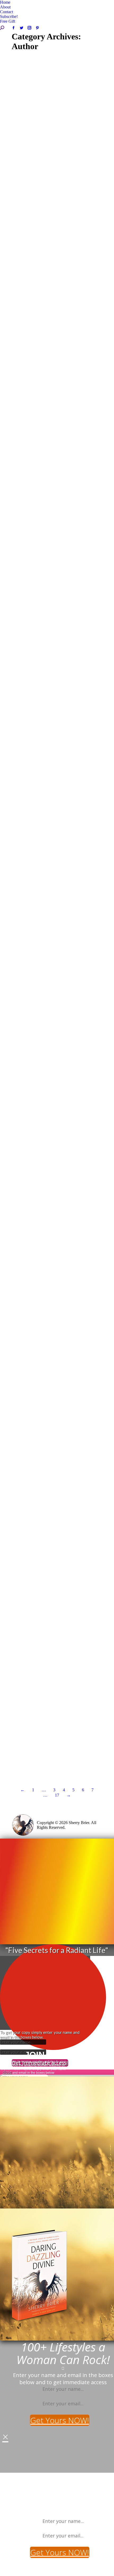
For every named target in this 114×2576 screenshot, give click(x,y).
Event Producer (33, 352)
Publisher (27, 185)
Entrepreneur (30, 538)
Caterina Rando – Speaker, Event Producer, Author (52, 338)
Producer (65, 715)
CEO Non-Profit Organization (45, 528)
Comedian (42, 881)
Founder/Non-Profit (60, 538)
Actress (26, 1728)
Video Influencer (68, 547)
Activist (26, 1044)
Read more (30, 221)
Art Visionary (31, 1546)
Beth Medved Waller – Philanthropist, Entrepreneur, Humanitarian (57, 514)
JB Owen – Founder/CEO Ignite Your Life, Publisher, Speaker (56, 171)
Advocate (28, 524)
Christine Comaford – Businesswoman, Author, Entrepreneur (43, 1205)
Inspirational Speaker (62, 180)
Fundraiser (28, 543)
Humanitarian (51, 543)
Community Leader (36, 533)
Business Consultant (51, 347)
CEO (38, 180)
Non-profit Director (36, 547)
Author (26, 180)
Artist (49, 1546)
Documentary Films (71, 533)
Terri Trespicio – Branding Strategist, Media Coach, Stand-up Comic (57, 872)
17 (57, 1795)
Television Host (33, 1384)
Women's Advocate (54, 185)
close (7, 2072)
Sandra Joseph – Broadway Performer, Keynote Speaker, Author (55, 1719)
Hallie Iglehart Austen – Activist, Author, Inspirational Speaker (52, 1034)
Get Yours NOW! (60, 2420)
